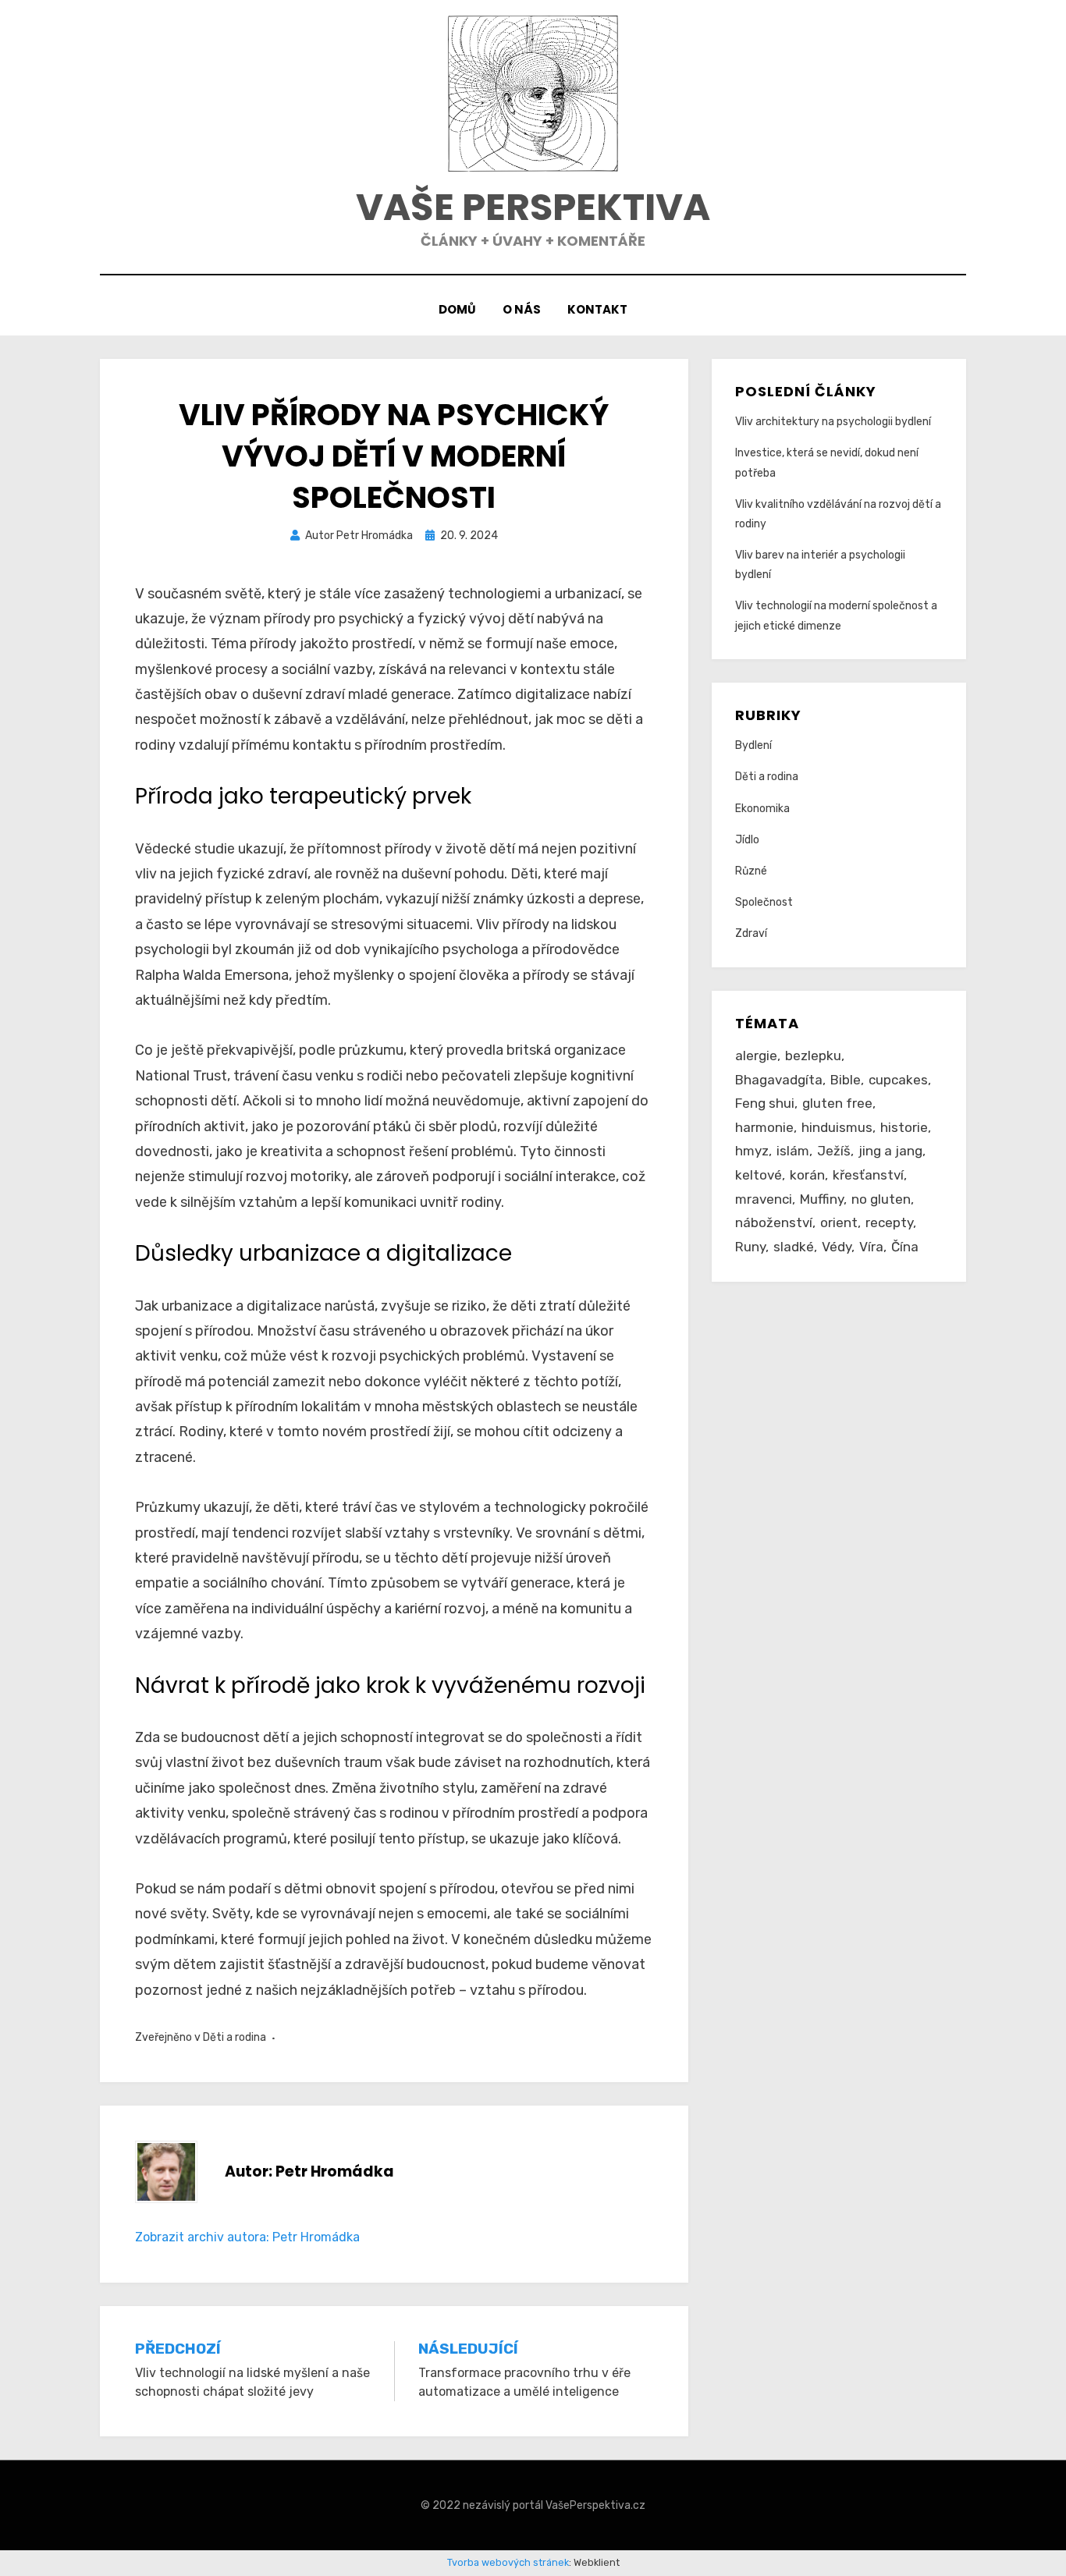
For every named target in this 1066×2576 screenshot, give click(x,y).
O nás (522, 309)
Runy (750, 1247)
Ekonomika (762, 809)
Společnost (764, 902)
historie (904, 1127)
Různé (751, 871)
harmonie (764, 1127)
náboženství (774, 1222)
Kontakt (597, 309)
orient (839, 1222)
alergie (756, 1056)
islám (793, 1151)
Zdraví (751, 933)
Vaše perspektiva (533, 207)
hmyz (752, 1151)
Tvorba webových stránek (508, 2562)
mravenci (764, 1199)
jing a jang (890, 1151)
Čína (905, 1247)
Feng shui (765, 1103)
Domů (457, 309)
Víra (871, 1247)
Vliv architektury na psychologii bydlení (833, 422)
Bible (846, 1080)
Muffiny (822, 1199)
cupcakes (898, 1080)
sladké (794, 1247)
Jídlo (747, 840)
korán (807, 1175)
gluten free (837, 1103)
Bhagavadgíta (779, 1080)
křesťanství (868, 1175)
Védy (837, 1247)
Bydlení (753, 745)
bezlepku (813, 1056)
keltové (759, 1175)
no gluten (881, 1199)
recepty (889, 1222)
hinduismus (837, 1127)
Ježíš (834, 1151)
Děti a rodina (235, 2037)
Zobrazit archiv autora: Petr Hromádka (247, 2237)
